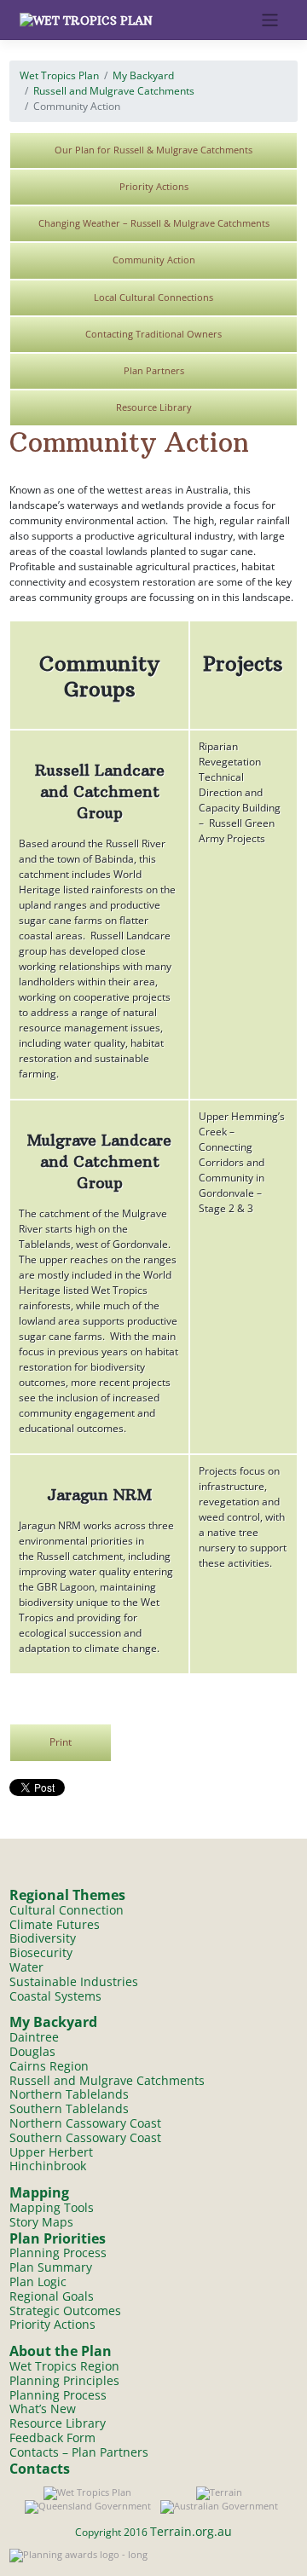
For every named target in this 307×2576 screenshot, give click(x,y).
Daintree (34, 2037)
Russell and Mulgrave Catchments (114, 91)
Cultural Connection (67, 1910)
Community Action (154, 260)
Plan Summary (51, 2267)
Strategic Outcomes (65, 2310)
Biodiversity (43, 1938)
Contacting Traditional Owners (153, 334)
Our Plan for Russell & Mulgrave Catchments (153, 150)
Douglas (32, 2051)
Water (26, 1967)
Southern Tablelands (69, 2108)
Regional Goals (52, 2296)
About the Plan (61, 2351)
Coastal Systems (55, 1996)
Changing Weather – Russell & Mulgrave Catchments (154, 223)
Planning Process (58, 2253)
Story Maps (41, 2222)
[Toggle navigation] (270, 20)
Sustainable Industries (74, 1981)
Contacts (40, 2469)
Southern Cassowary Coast (85, 2137)
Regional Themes (67, 1895)
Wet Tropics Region (64, 2366)
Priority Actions (154, 186)
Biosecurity (41, 1952)
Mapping (39, 2192)
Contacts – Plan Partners (79, 2452)
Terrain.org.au (191, 2531)
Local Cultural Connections (153, 297)
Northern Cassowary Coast (85, 2123)
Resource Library (154, 407)
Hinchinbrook (48, 2166)
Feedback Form (52, 2437)
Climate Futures (55, 1924)
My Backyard (143, 75)
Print (61, 1741)
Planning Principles (64, 2380)
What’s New (43, 2409)
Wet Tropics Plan (59, 75)
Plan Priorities (58, 2238)
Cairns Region (49, 2066)
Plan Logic (38, 2281)
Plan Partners (154, 370)
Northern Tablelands (69, 2094)
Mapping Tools (52, 2207)
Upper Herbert (51, 2152)
